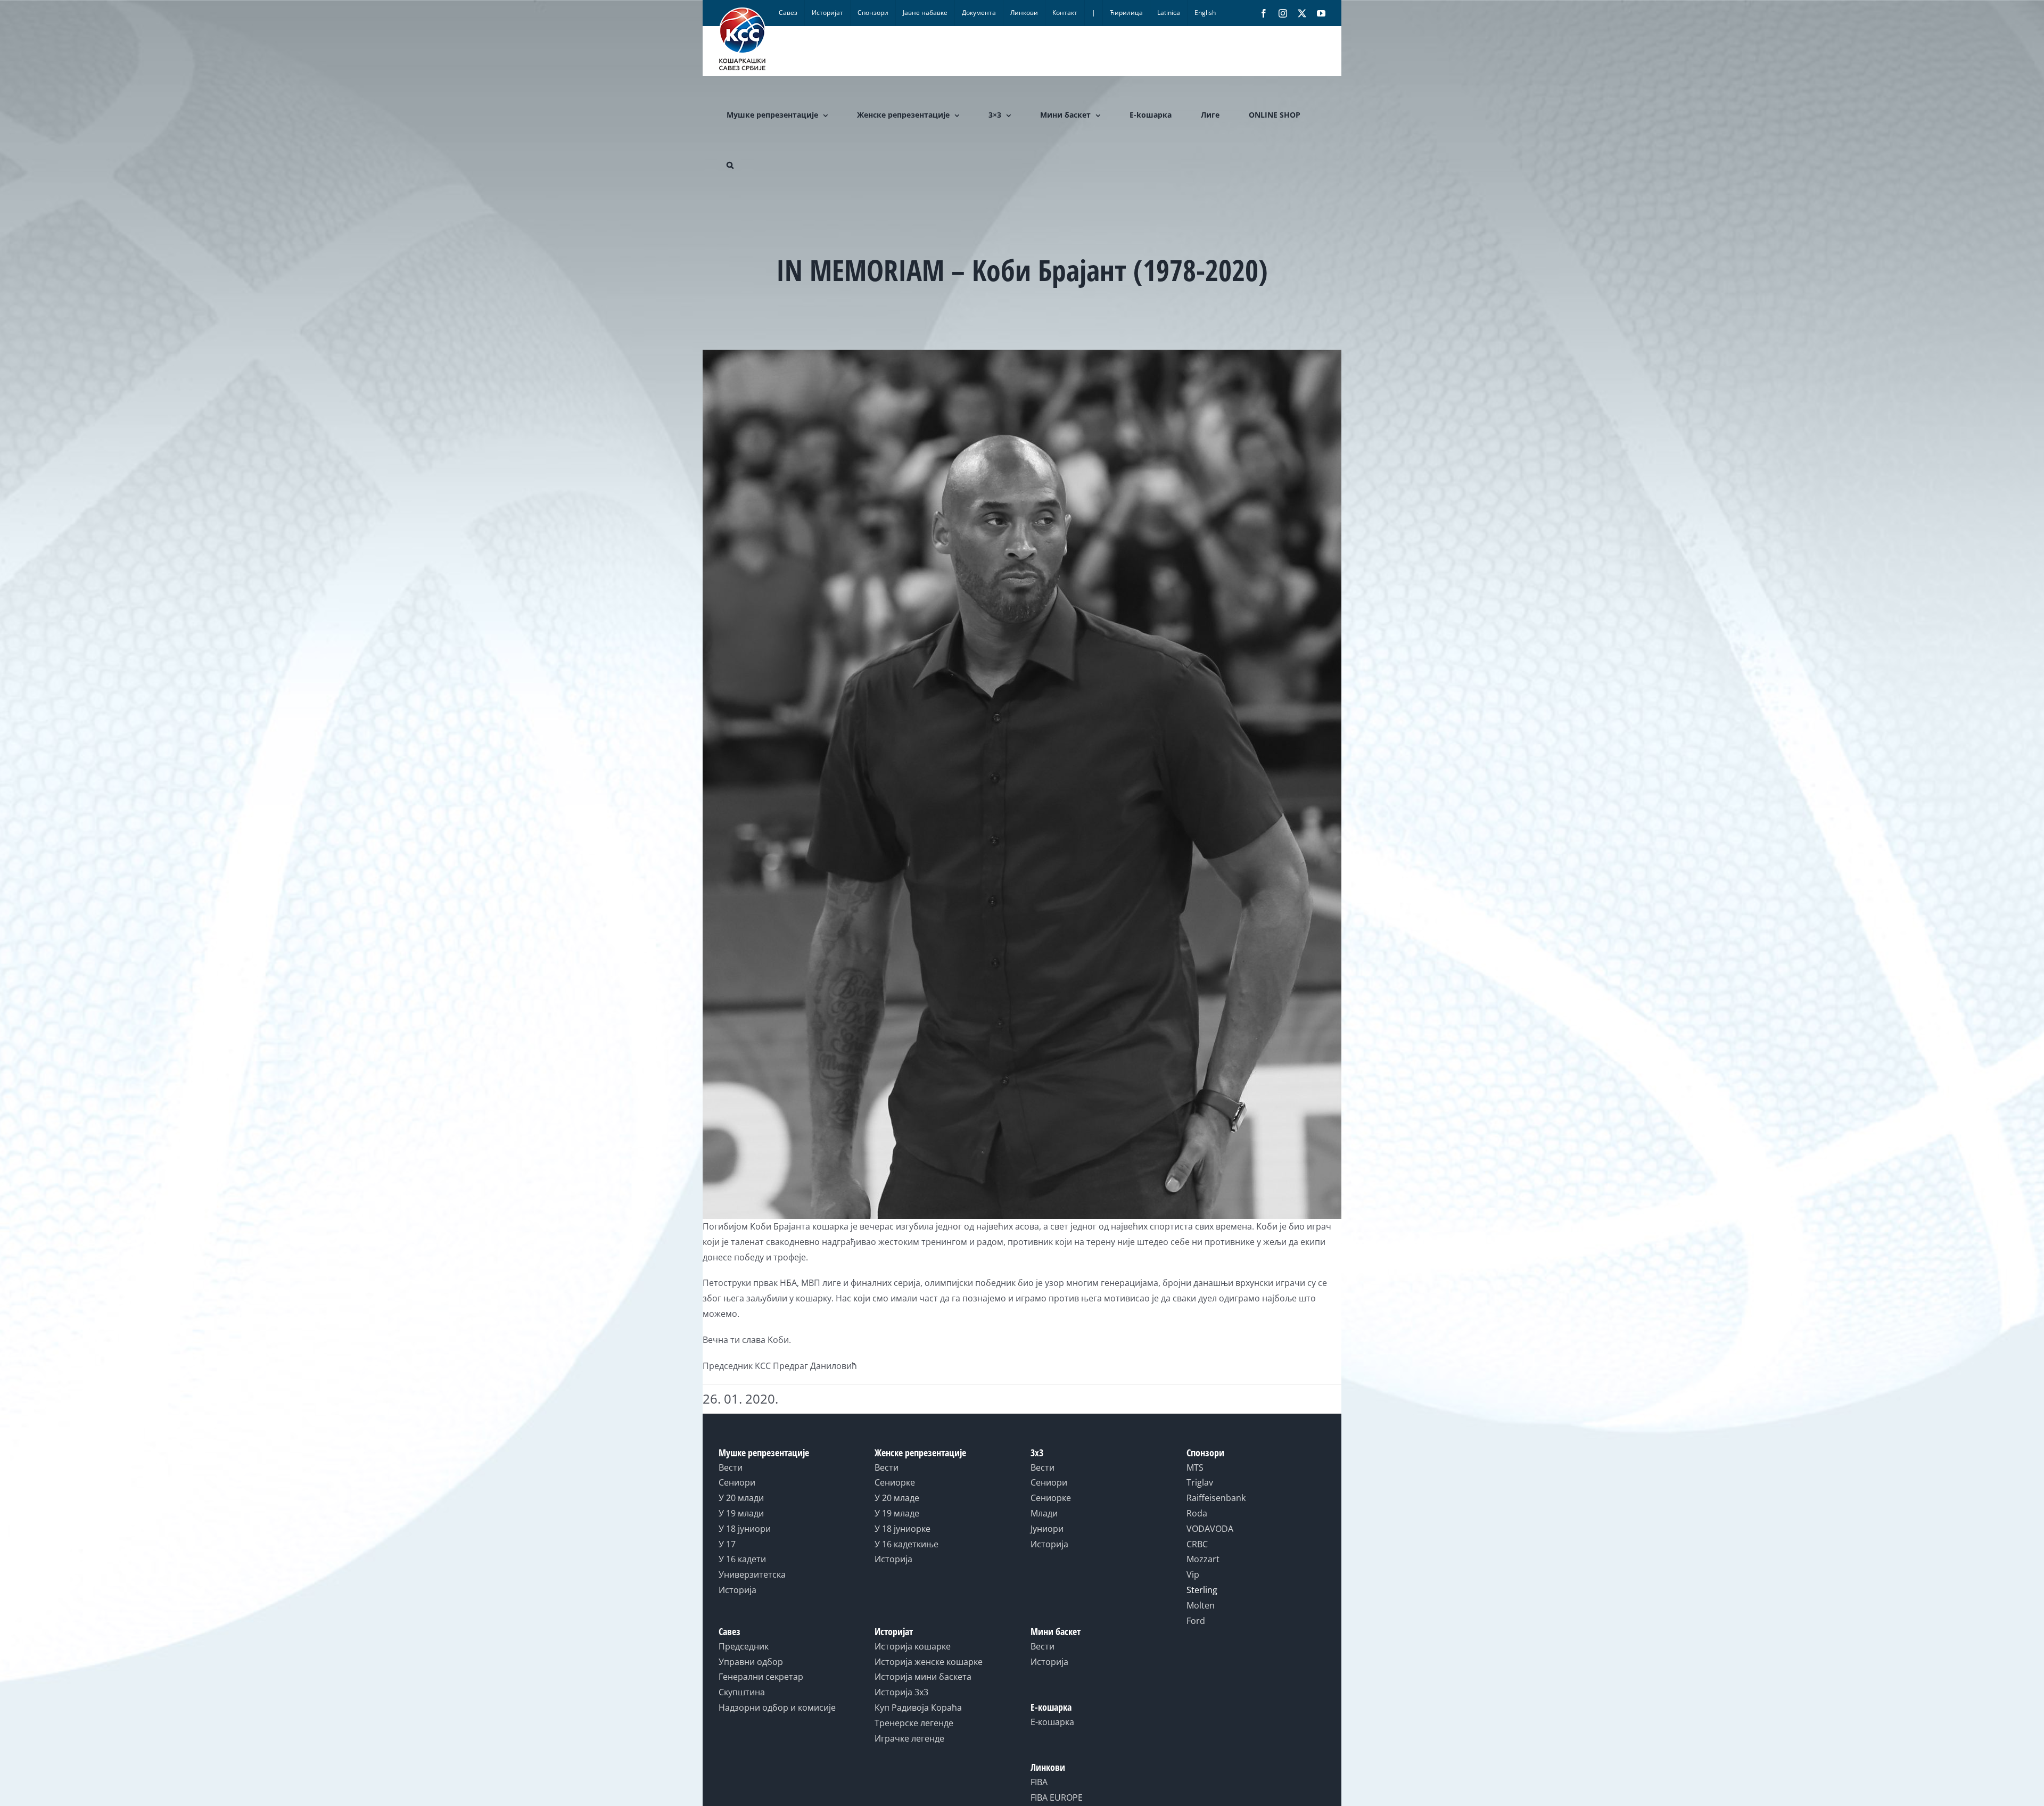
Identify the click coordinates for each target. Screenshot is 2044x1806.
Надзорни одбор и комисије (777, 1708)
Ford (1196, 1621)
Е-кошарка (1052, 1722)
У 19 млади (741, 1513)
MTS (1195, 1467)
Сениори (737, 1482)
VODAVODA (1210, 1529)
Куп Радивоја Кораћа (918, 1708)
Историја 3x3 (901, 1692)
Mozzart (1203, 1559)
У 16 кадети (742, 1559)
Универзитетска (752, 1574)
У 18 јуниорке (903, 1529)
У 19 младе (897, 1513)
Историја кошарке (913, 1646)
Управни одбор (751, 1662)
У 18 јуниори (745, 1529)
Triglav (1200, 1482)
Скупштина (742, 1692)
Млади (1044, 1513)
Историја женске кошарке (929, 1662)
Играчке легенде (909, 1738)
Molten (1201, 1605)
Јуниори (1047, 1529)
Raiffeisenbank (1216, 1498)
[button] (730, 165)
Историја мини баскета (923, 1677)
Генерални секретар (761, 1677)
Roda (1197, 1513)
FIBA (1039, 1782)
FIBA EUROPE (1057, 1797)
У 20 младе (897, 1498)
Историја (737, 1590)
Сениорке (895, 1482)
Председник (744, 1646)
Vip (1193, 1574)
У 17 (727, 1544)
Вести (731, 1467)
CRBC (1197, 1544)
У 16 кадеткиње (906, 1544)
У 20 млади (741, 1498)
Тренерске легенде (914, 1723)
